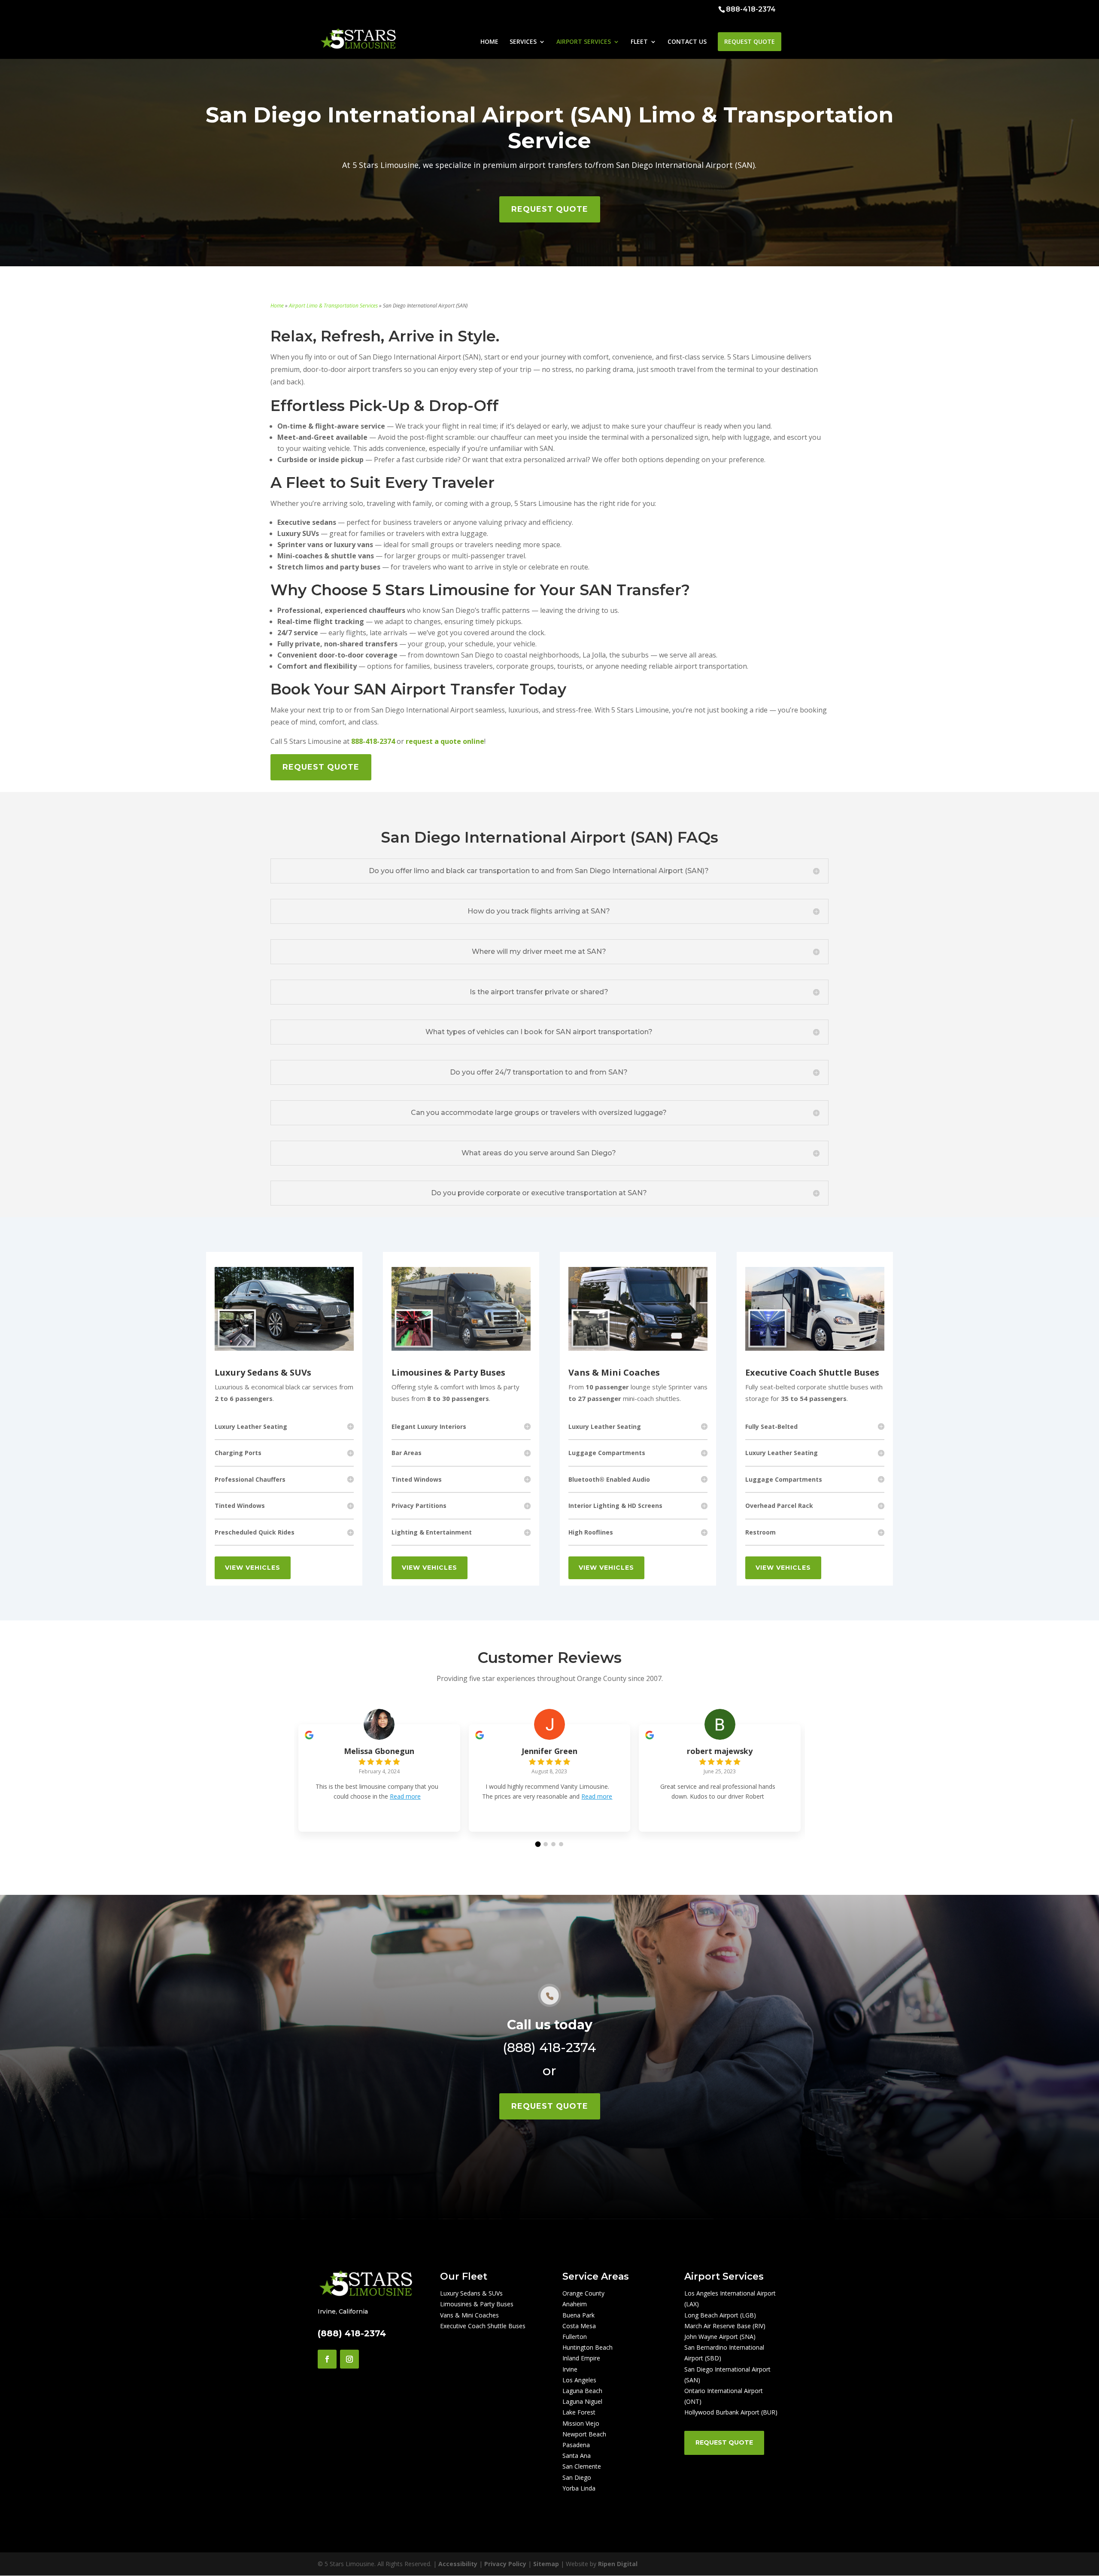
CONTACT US (687, 42)
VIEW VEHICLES (253, 1568)
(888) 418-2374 (549, 2048)
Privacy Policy (505, 2564)
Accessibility (458, 2564)
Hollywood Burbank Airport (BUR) (731, 2412)
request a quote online (445, 741)
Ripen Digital (618, 2564)
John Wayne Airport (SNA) (720, 2337)
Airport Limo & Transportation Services (333, 306)
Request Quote (724, 2442)
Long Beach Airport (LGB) (720, 2315)
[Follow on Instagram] (349, 2359)
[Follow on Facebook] (327, 2359)
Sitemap (546, 2564)
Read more (405, 1796)
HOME (489, 42)
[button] (538, 1844)
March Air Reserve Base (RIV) (725, 2326)
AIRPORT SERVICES (584, 42)
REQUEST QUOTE (750, 41)
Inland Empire (581, 2358)
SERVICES (523, 42)
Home (277, 306)
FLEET (639, 42)
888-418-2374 (751, 9)
